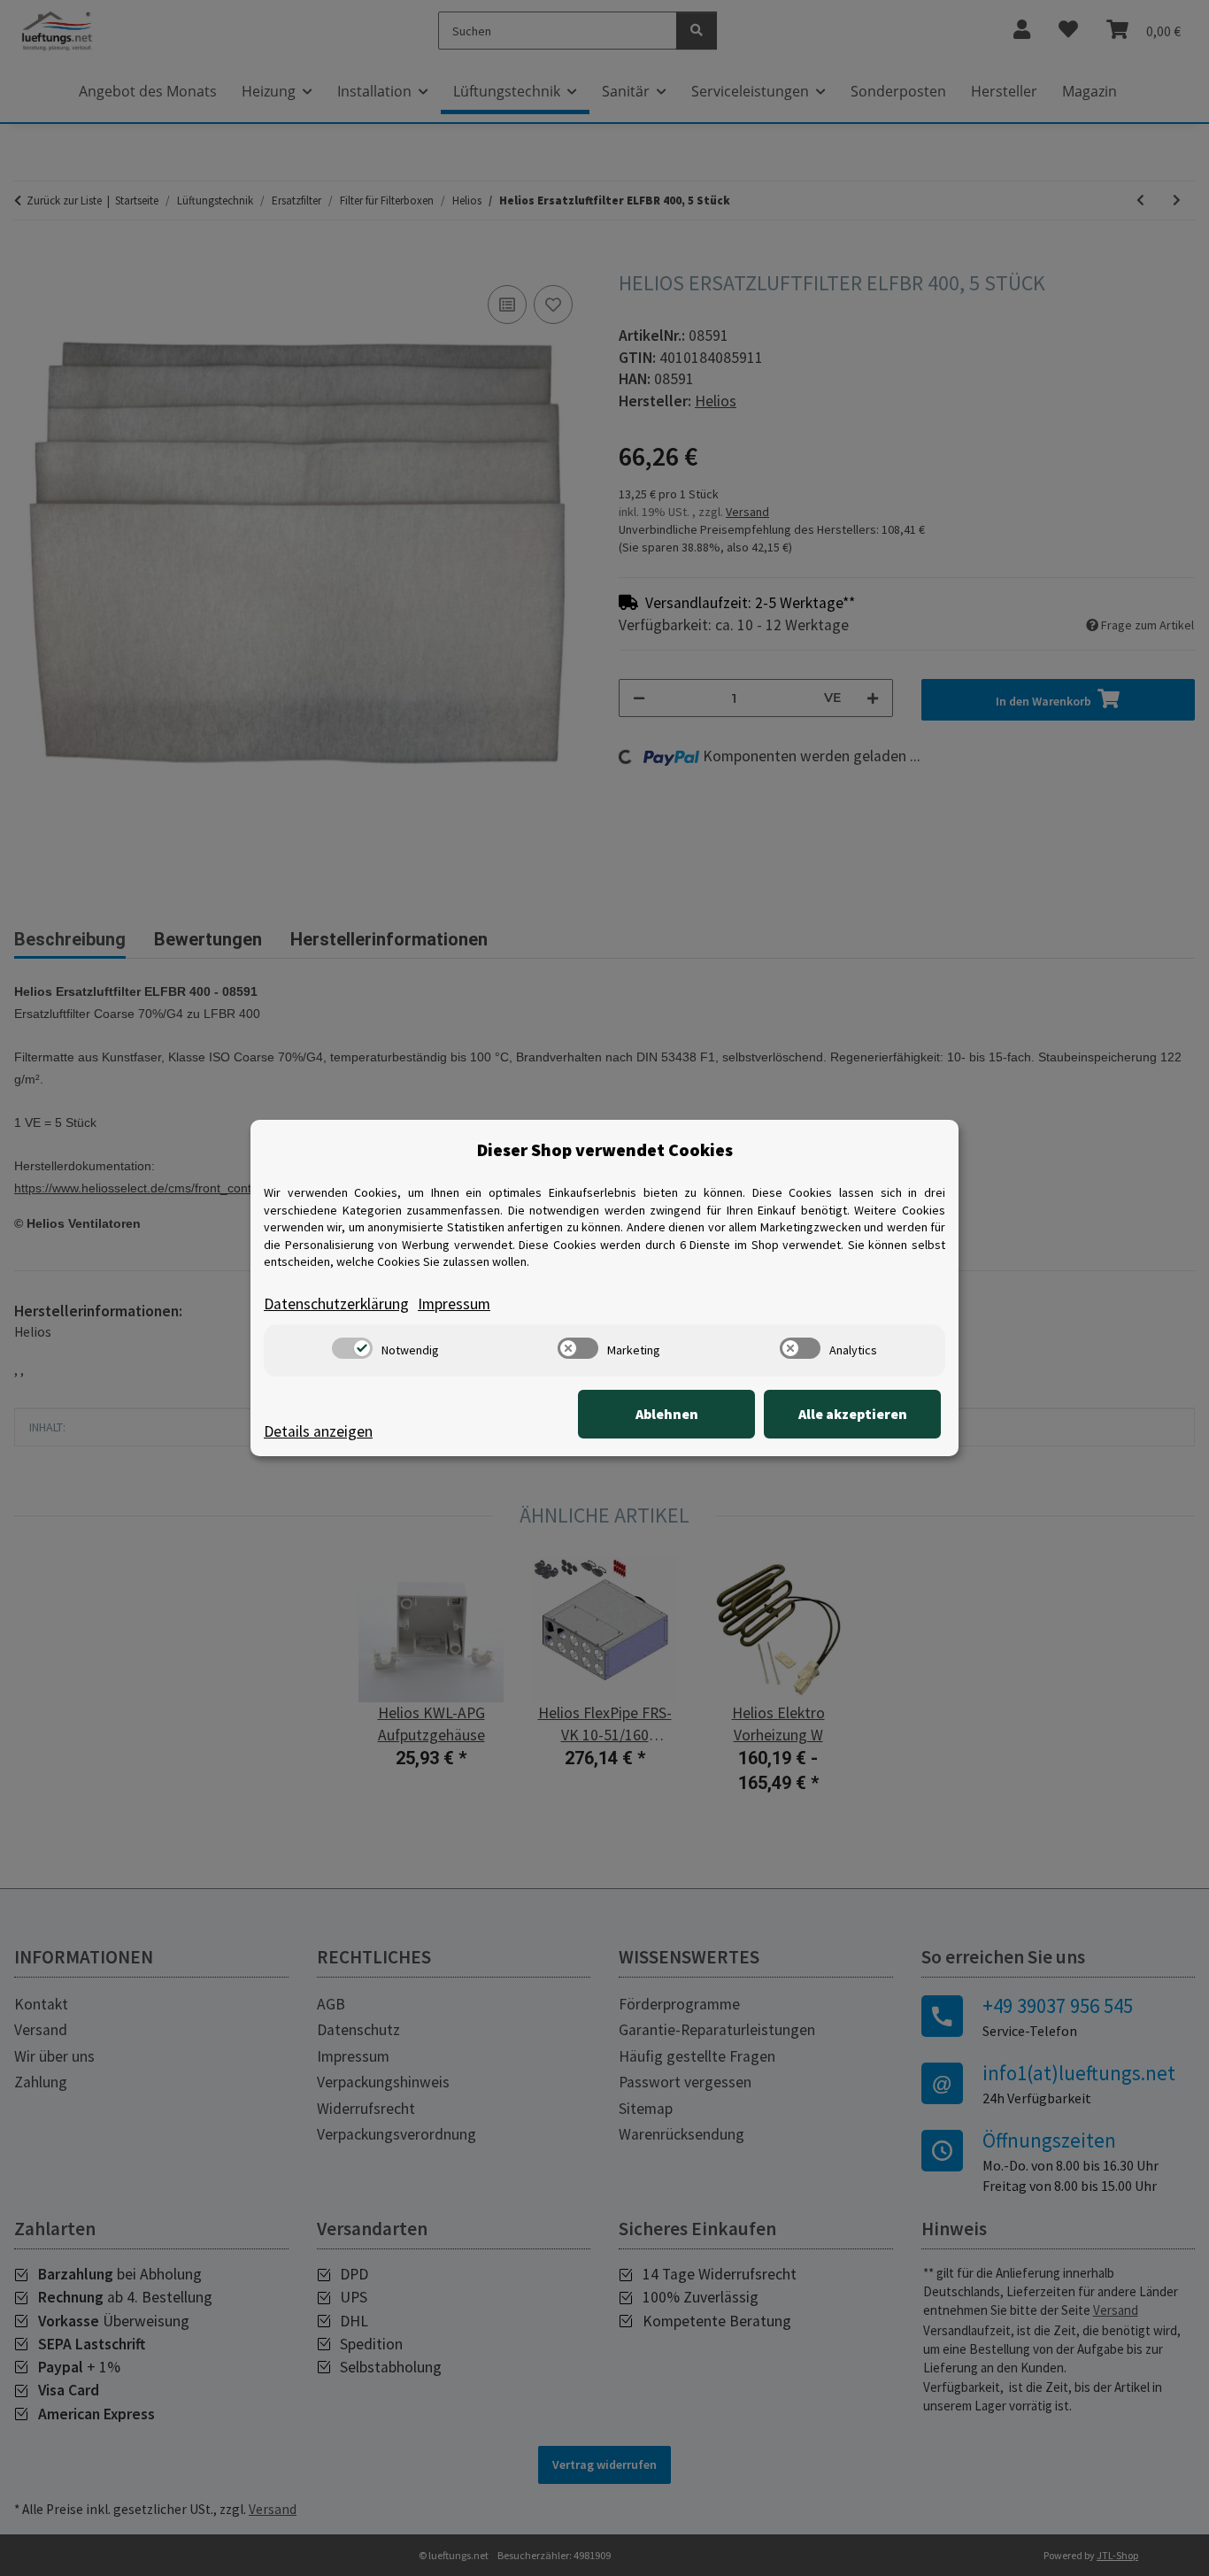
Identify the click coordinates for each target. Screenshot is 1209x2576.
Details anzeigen (318, 1431)
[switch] (352, 1348)
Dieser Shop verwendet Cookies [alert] (605, 1149)
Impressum (454, 1304)
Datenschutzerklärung (336, 1304)
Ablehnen (667, 1414)
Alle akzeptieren (853, 1414)
